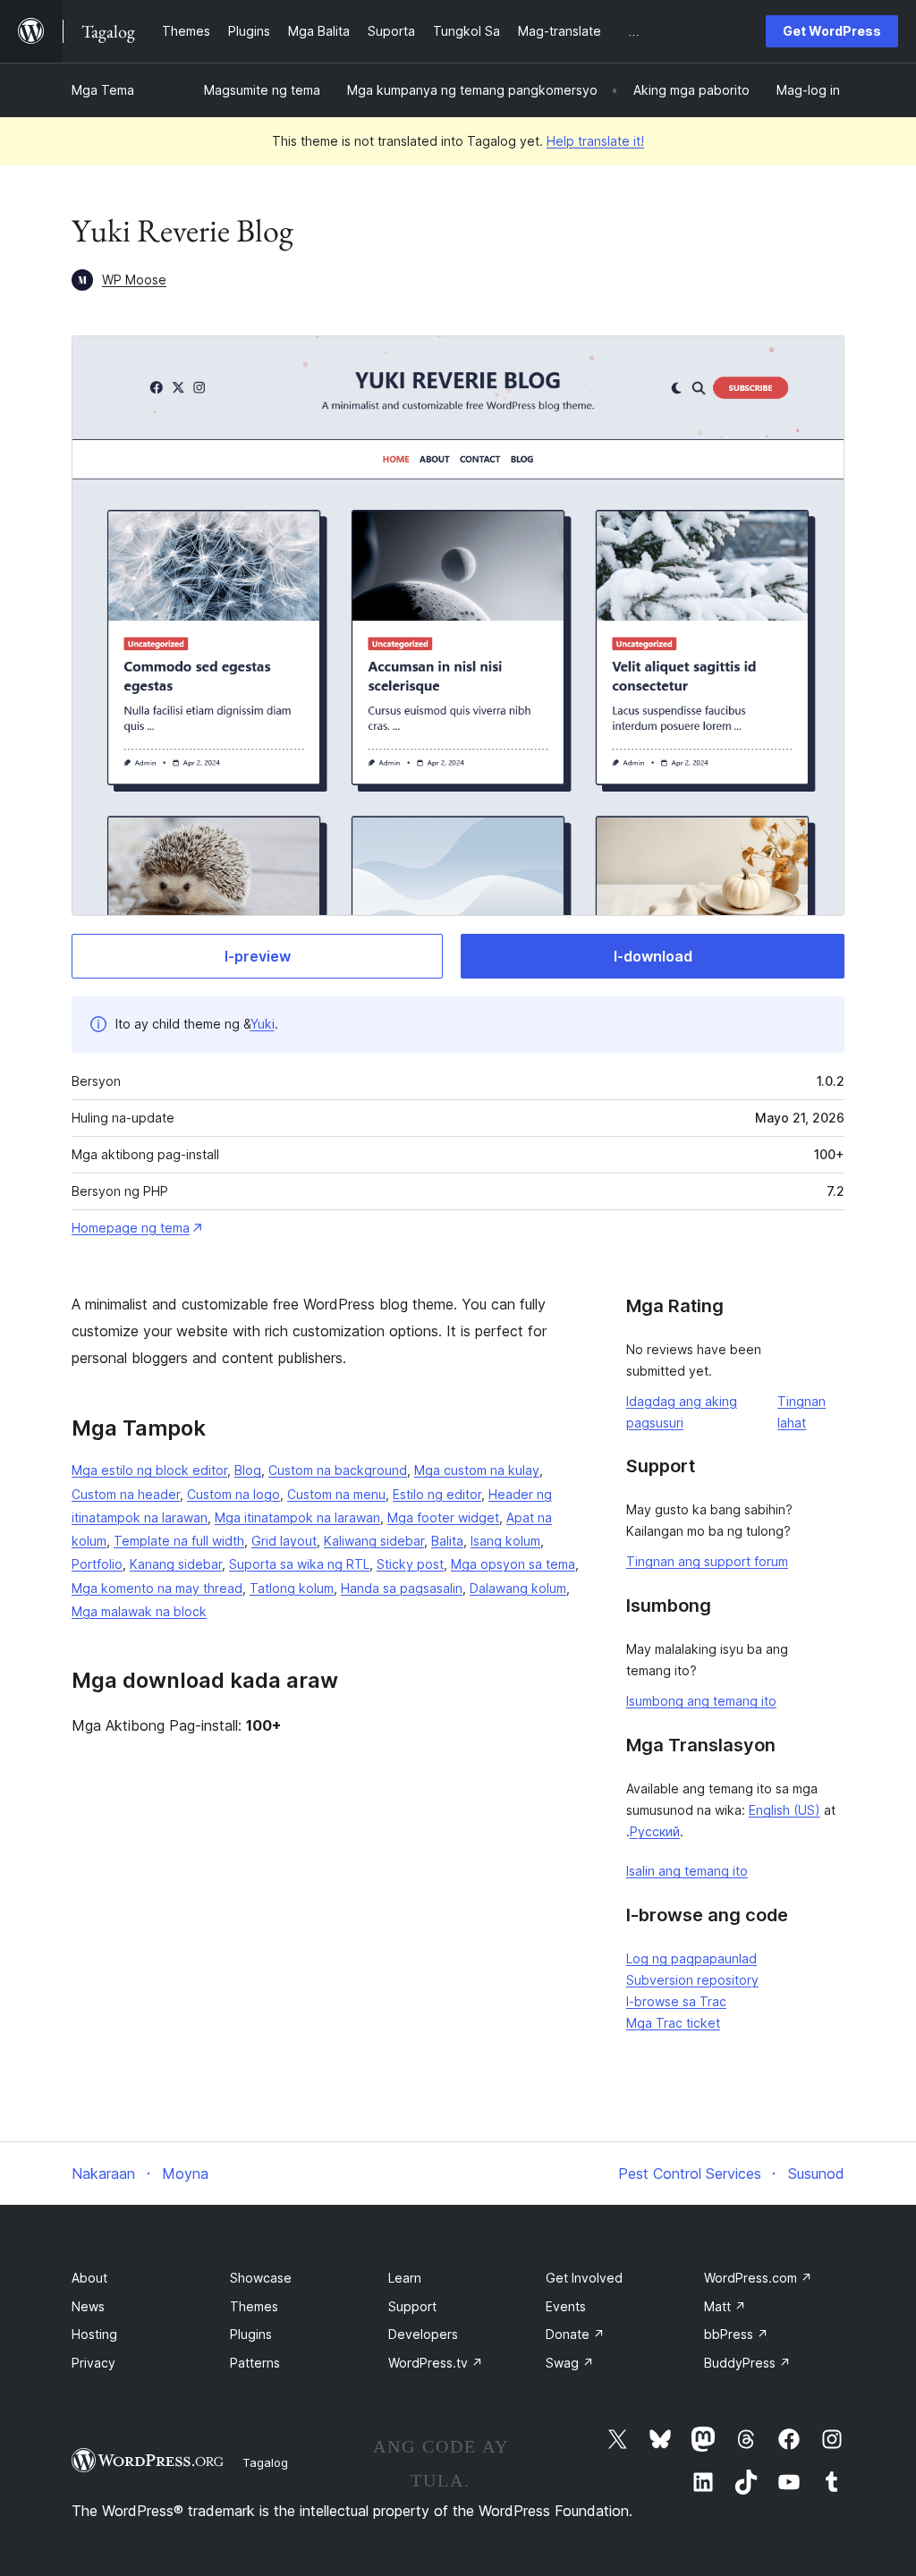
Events (566, 2306)
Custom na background (338, 1470)
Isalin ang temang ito (687, 1871)
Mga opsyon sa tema (513, 1564)
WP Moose (134, 280)
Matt (725, 2306)
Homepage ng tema (131, 1228)
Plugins (251, 2334)
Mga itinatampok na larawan (297, 1517)
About (89, 2278)
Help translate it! (595, 141)
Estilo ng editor (437, 1494)
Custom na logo (233, 1494)
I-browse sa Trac (676, 2001)
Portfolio (97, 1564)
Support (412, 2306)
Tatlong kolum (292, 1588)
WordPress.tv (436, 2363)
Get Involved (584, 2278)
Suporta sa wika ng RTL (299, 1564)
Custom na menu (336, 1494)
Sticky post (410, 1564)
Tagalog (265, 2462)
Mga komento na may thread (157, 1588)
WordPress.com (758, 2278)
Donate (575, 2334)
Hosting (94, 2334)
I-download (653, 956)
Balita (447, 1541)
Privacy (93, 2363)
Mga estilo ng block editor (149, 1470)
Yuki (263, 1024)
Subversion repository (692, 1980)
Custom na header (126, 1494)
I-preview (258, 956)
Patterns (255, 2363)
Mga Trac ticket (673, 2023)
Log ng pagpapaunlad (691, 1958)
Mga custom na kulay (477, 1470)
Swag (570, 2363)
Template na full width (179, 1541)
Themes (254, 2306)
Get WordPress (832, 31)
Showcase (261, 2278)
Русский (655, 1831)
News (88, 2306)
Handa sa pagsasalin (402, 1588)
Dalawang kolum (518, 1588)
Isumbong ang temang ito (701, 1701)
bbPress (736, 2334)
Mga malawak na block (139, 1611)
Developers (423, 2334)
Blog (248, 1470)
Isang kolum (505, 1541)
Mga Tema (103, 90)
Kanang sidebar (176, 1564)
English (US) (785, 1810)
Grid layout (284, 1541)
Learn (405, 2278)
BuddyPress (747, 2363)
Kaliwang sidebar (374, 1541)
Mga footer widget (443, 1517)
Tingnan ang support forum (707, 1561)
